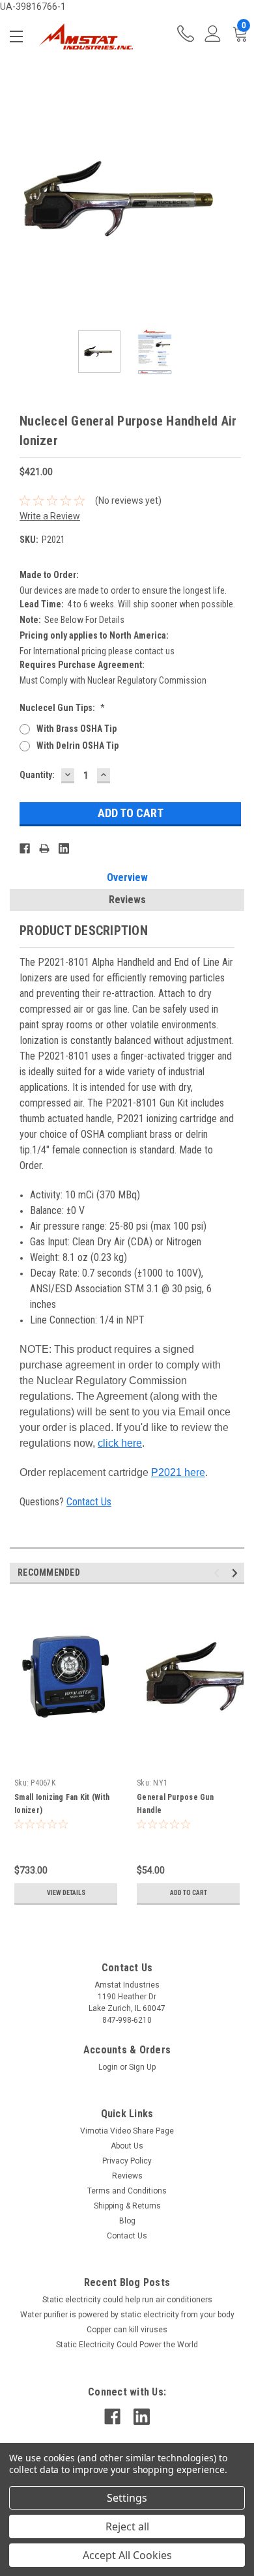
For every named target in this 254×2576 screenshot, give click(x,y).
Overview (127, 877)
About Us (127, 2146)
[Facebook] (25, 848)
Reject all (127, 2526)
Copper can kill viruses (127, 2330)
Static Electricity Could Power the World (127, 2345)
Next (234, 198)
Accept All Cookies (127, 2555)
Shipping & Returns (127, 2206)
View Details (66, 1893)
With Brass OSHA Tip (77, 729)
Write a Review (50, 516)
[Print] (44, 848)
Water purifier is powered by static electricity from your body (127, 2315)
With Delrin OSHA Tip (78, 745)
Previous (20, 198)
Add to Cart (189, 1893)
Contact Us (89, 1502)
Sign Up (142, 2067)
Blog (127, 2221)
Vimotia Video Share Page (127, 2131)
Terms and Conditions (127, 2191)
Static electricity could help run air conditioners (127, 2300)
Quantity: (37, 775)
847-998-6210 (186, 37)
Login (108, 2067)
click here (120, 1443)
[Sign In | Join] (213, 37)
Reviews (127, 900)
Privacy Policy (127, 2161)
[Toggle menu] (19, 36)
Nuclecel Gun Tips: (62, 708)
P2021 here (178, 1472)
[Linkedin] (64, 848)
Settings (127, 2498)
